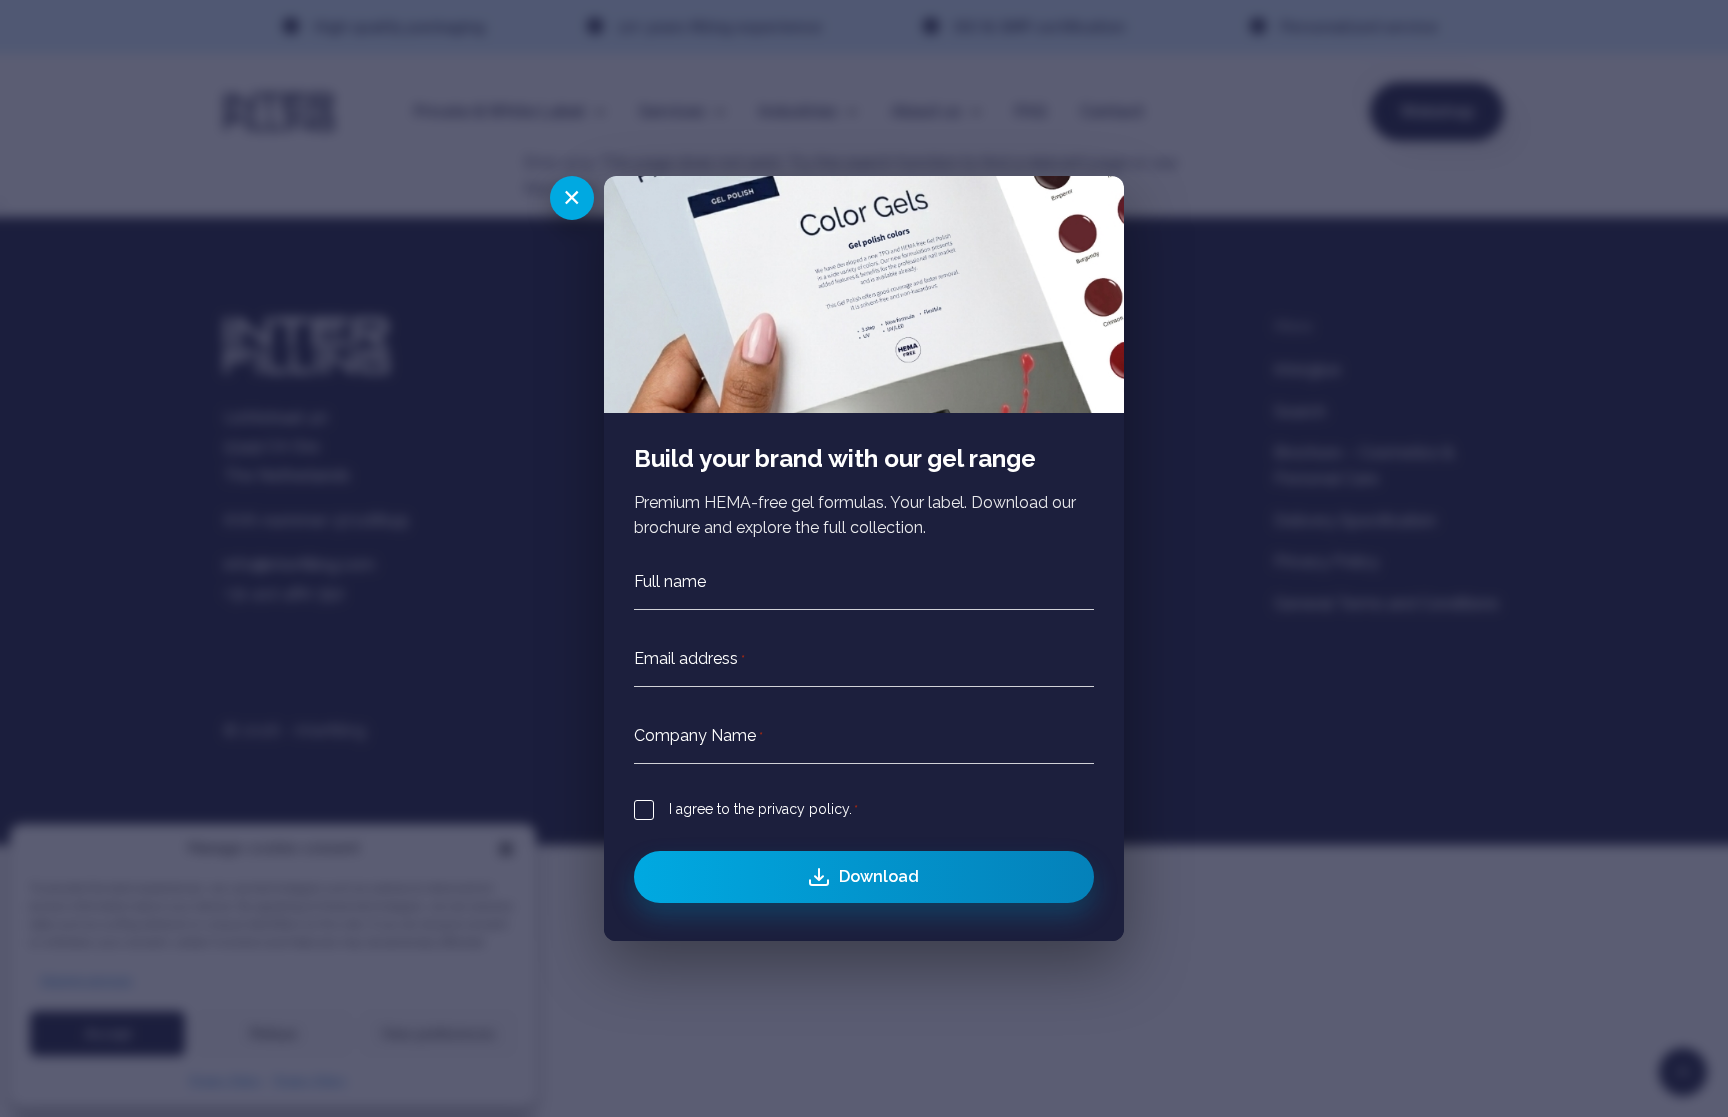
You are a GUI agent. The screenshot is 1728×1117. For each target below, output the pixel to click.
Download (879, 876)
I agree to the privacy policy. (763, 809)
